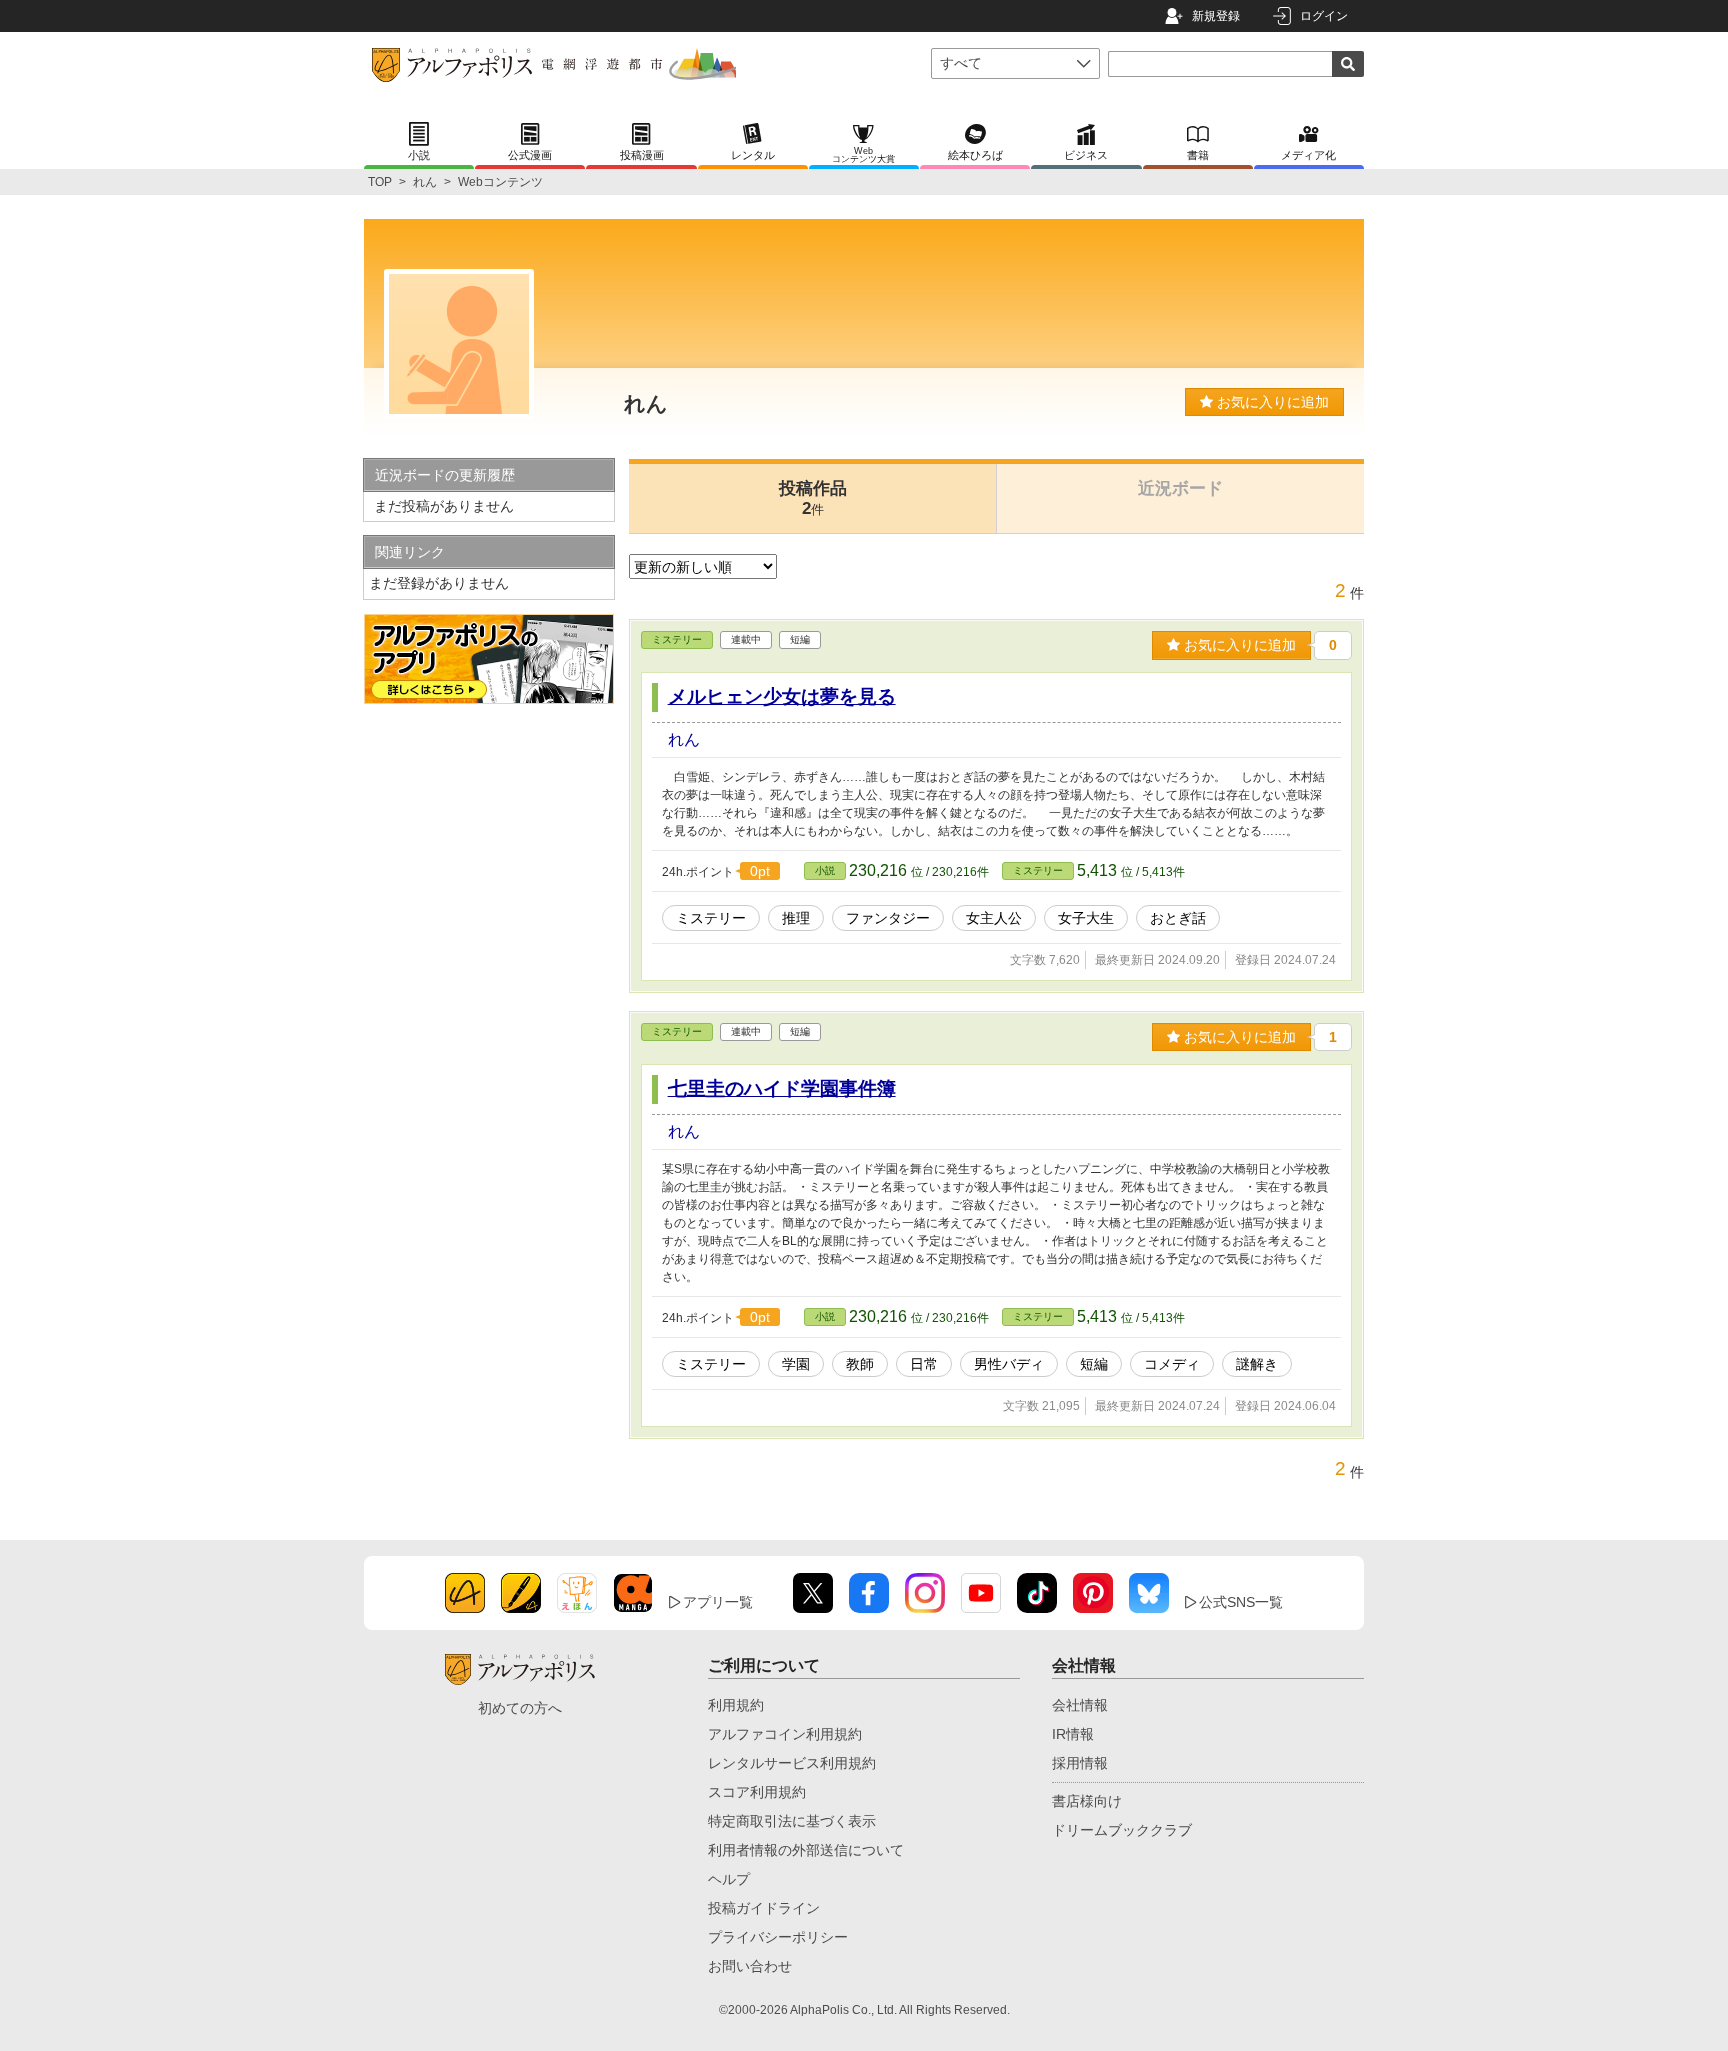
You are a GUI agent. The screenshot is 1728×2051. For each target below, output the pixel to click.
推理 (796, 918)
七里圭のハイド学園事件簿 (782, 1088)
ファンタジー (888, 918)
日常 (924, 1364)
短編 (1094, 1364)
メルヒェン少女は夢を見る (782, 696)
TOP (380, 182)
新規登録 (1216, 16)
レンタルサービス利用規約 (792, 1763)
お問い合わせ (750, 1966)
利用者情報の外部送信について (806, 1850)
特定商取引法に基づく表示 (792, 1821)
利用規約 (736, 1705)
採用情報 (1080, 1763)
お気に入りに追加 (1271, 402)
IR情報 (1073, 1734)
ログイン (1324, 16)
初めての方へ (520, 1708)
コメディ (1172, 1364)
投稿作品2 (813, 498)
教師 (860, 1364)
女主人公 (994, 918)
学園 (796, 1364)
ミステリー (677, 639)
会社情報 (1080, 1705)
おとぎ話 (1178, 918)
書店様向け (1087, 1801)
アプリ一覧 (718, 1602)
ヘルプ (729, 1879)
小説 (825, 870)
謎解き (1257, 1364)
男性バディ (1009, 1364)
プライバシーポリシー (778, 1937)
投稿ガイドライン (764, 1908)
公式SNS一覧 (1241, 1602)
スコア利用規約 (757, 1792)
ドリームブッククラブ (1122, 1830)
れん (425, 182)
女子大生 (1086, 918)
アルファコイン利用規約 (785, 1734)
